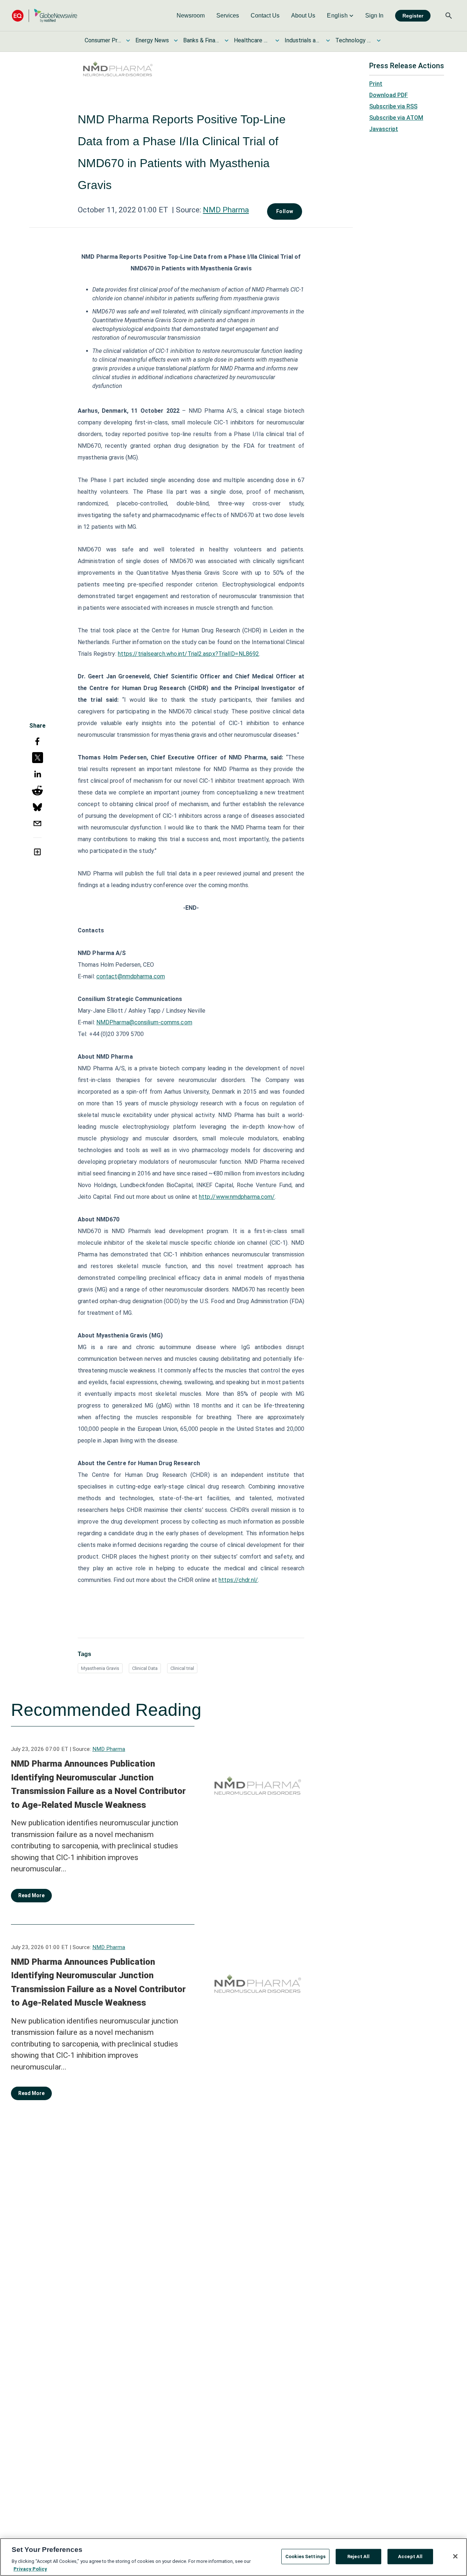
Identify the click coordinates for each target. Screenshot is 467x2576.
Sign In (374, 16)
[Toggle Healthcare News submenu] (277, 41)
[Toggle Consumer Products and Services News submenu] (128, 41)
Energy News (152, 40)
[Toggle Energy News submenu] (176, 41)
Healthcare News (252, 40)
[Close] (455, 2556)
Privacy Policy (30, 2569)
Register (413, 16)
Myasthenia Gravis (100, 1668)
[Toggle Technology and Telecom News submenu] (379, 41)
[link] (191, 16)
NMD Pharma (226, 210)
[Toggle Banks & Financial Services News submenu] (227, 41)
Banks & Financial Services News (201, 40)
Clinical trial (182, 1668)
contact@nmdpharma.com (131, 976)
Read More (31, 1895)
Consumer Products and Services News (103, 40)
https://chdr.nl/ (238, 1580)
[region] (233, 2557)
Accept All (410, 2556)
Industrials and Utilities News (303, 40)
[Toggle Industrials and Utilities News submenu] (328, 41)
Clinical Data (145, 1668)
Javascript (384, 129)
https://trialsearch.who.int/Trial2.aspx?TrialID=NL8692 (188, 654)
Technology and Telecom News (354, 40)
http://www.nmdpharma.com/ (237, 1197)
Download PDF (389, 95)
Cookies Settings (305, 2556)
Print (376, 84)
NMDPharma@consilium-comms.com (144, 1022)
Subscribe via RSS (393, 106)
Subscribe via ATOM (396, 118)
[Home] (45, 16)
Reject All (358, 2556)
